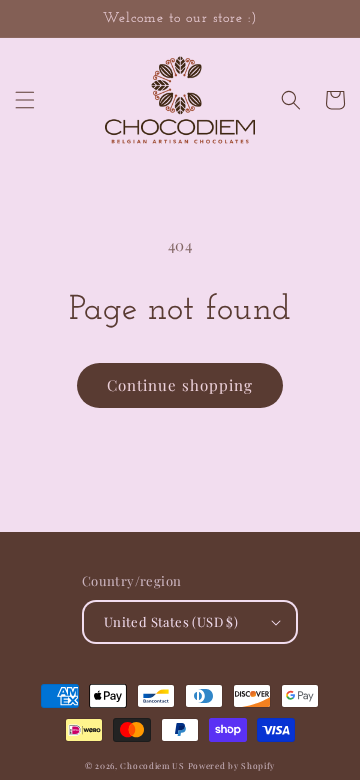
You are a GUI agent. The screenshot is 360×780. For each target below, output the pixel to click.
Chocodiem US (152, 765)
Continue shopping (180, 385)
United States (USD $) (171, 621)
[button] (25, 100)
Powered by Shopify (232, 765)
